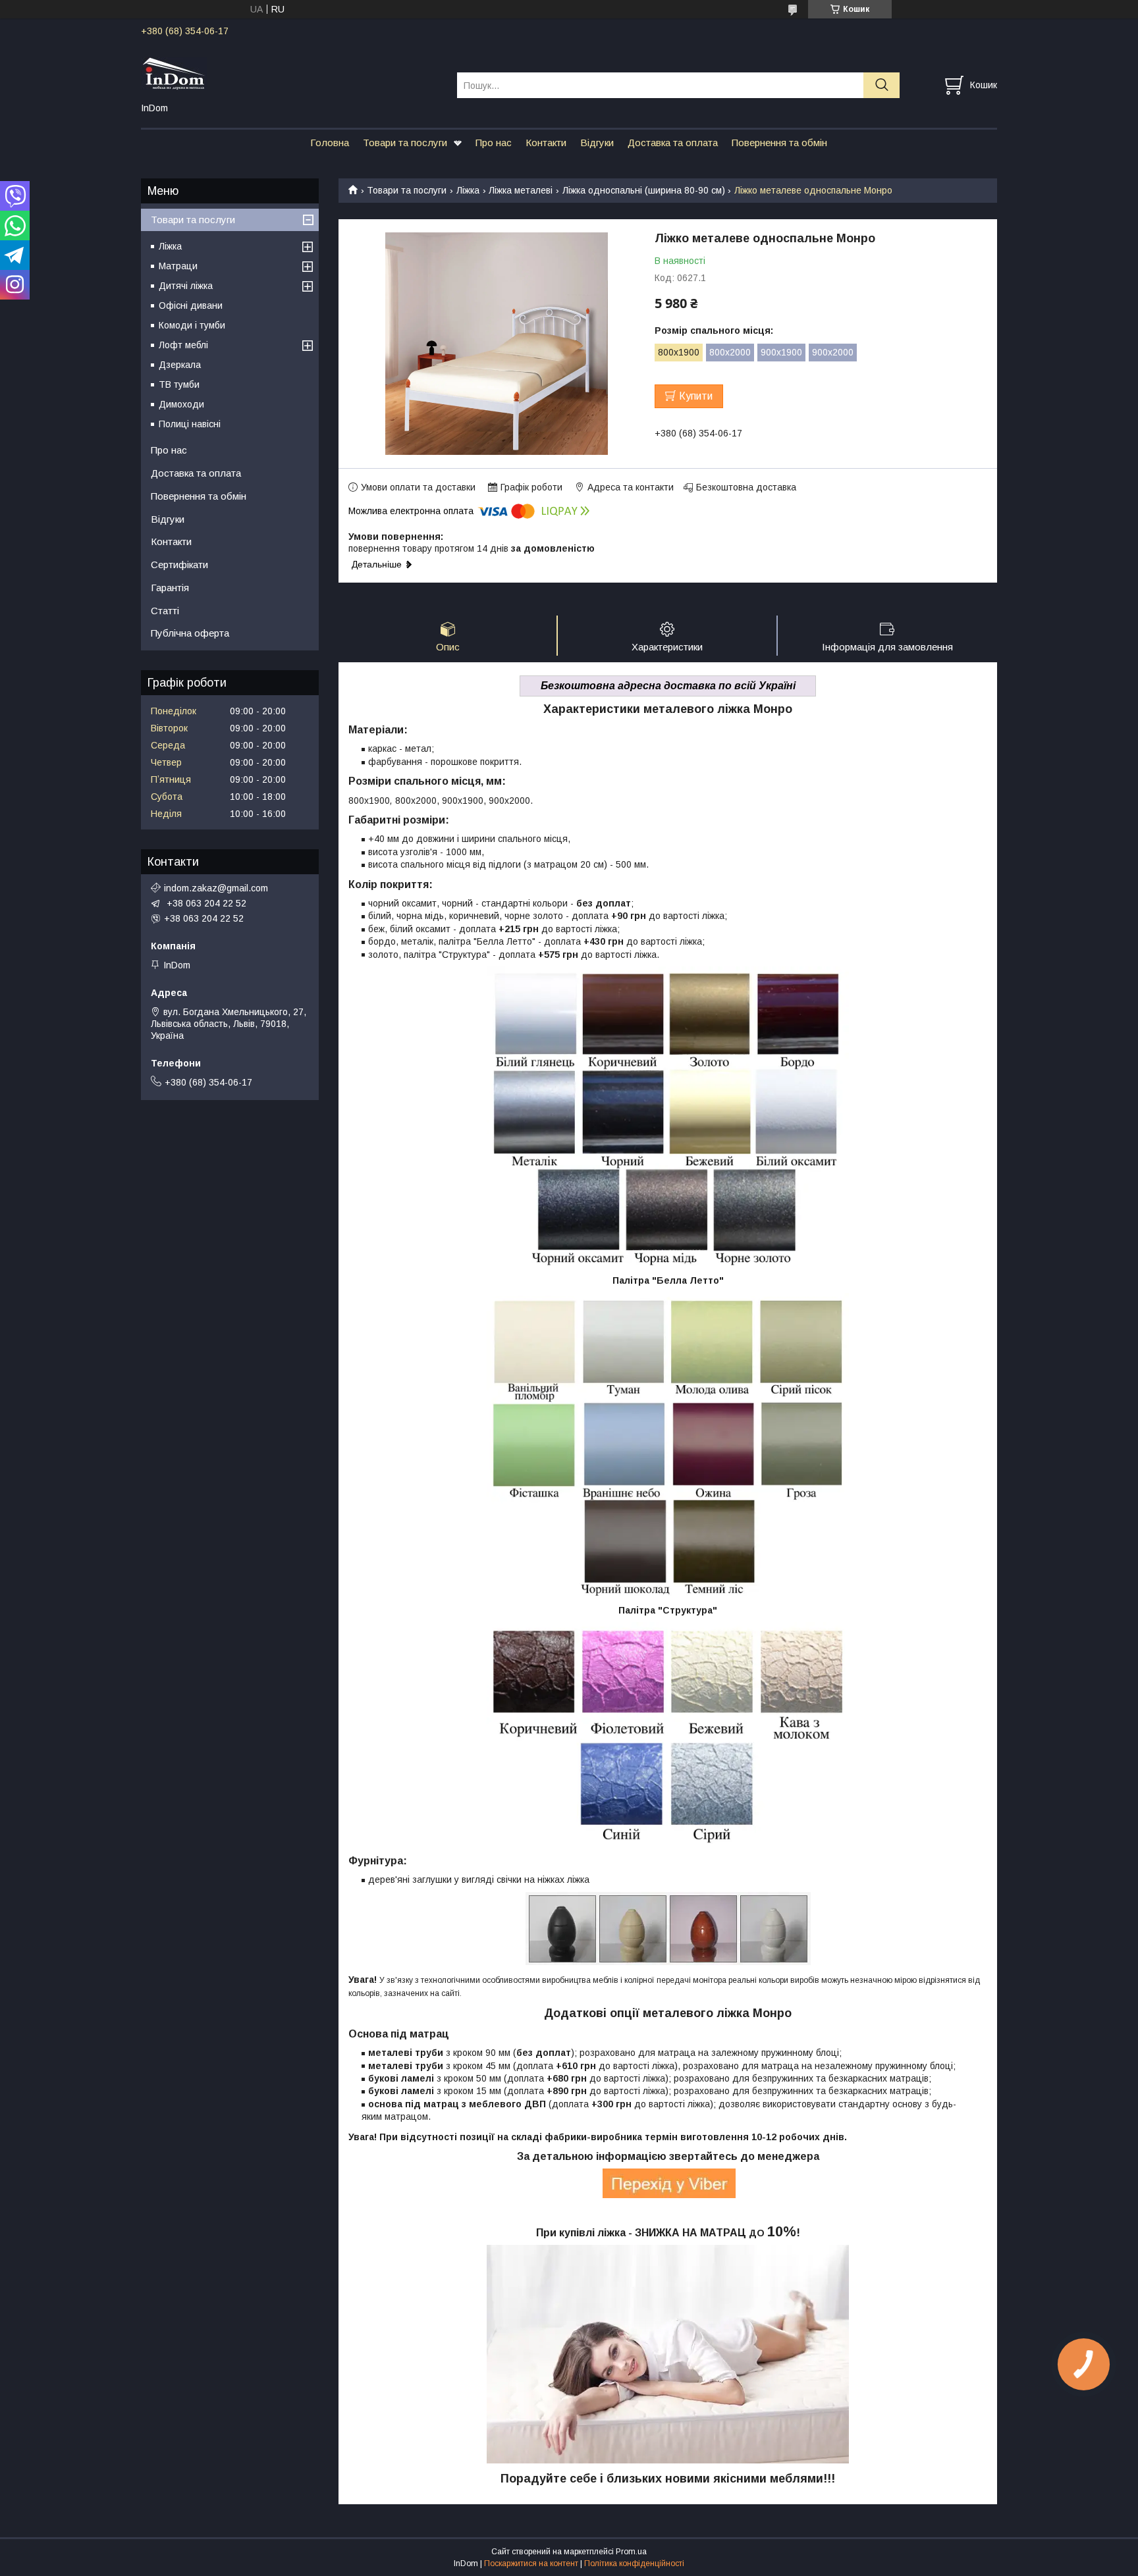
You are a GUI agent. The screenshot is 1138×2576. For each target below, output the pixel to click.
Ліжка (468, 190)
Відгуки (597, 143)
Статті (165, 611)
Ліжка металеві (521, 190)
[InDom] (291, 73)
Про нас (494, 143)
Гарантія (170, 588)
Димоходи (181, 404)
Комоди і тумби (192, 325)
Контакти (546, 143)
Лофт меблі (183, 345)
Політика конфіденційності (634, 2563)
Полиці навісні (190, 424)
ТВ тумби (179, 384)
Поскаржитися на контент (531, 2563)
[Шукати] (881, 85)
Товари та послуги (405, 143)
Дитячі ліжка (186, 286)
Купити (696, 396)
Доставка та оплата (673, 143)
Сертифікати (179, 565)
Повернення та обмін (779, 143)
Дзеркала (180, 365)
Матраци (178, 266)
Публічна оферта (190, 633)
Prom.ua (631, 2552)
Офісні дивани (191, 305)
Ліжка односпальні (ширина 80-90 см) (644, 190)
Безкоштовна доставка (746, 487)
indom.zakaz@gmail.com (216, 888)
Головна (330, 143)
